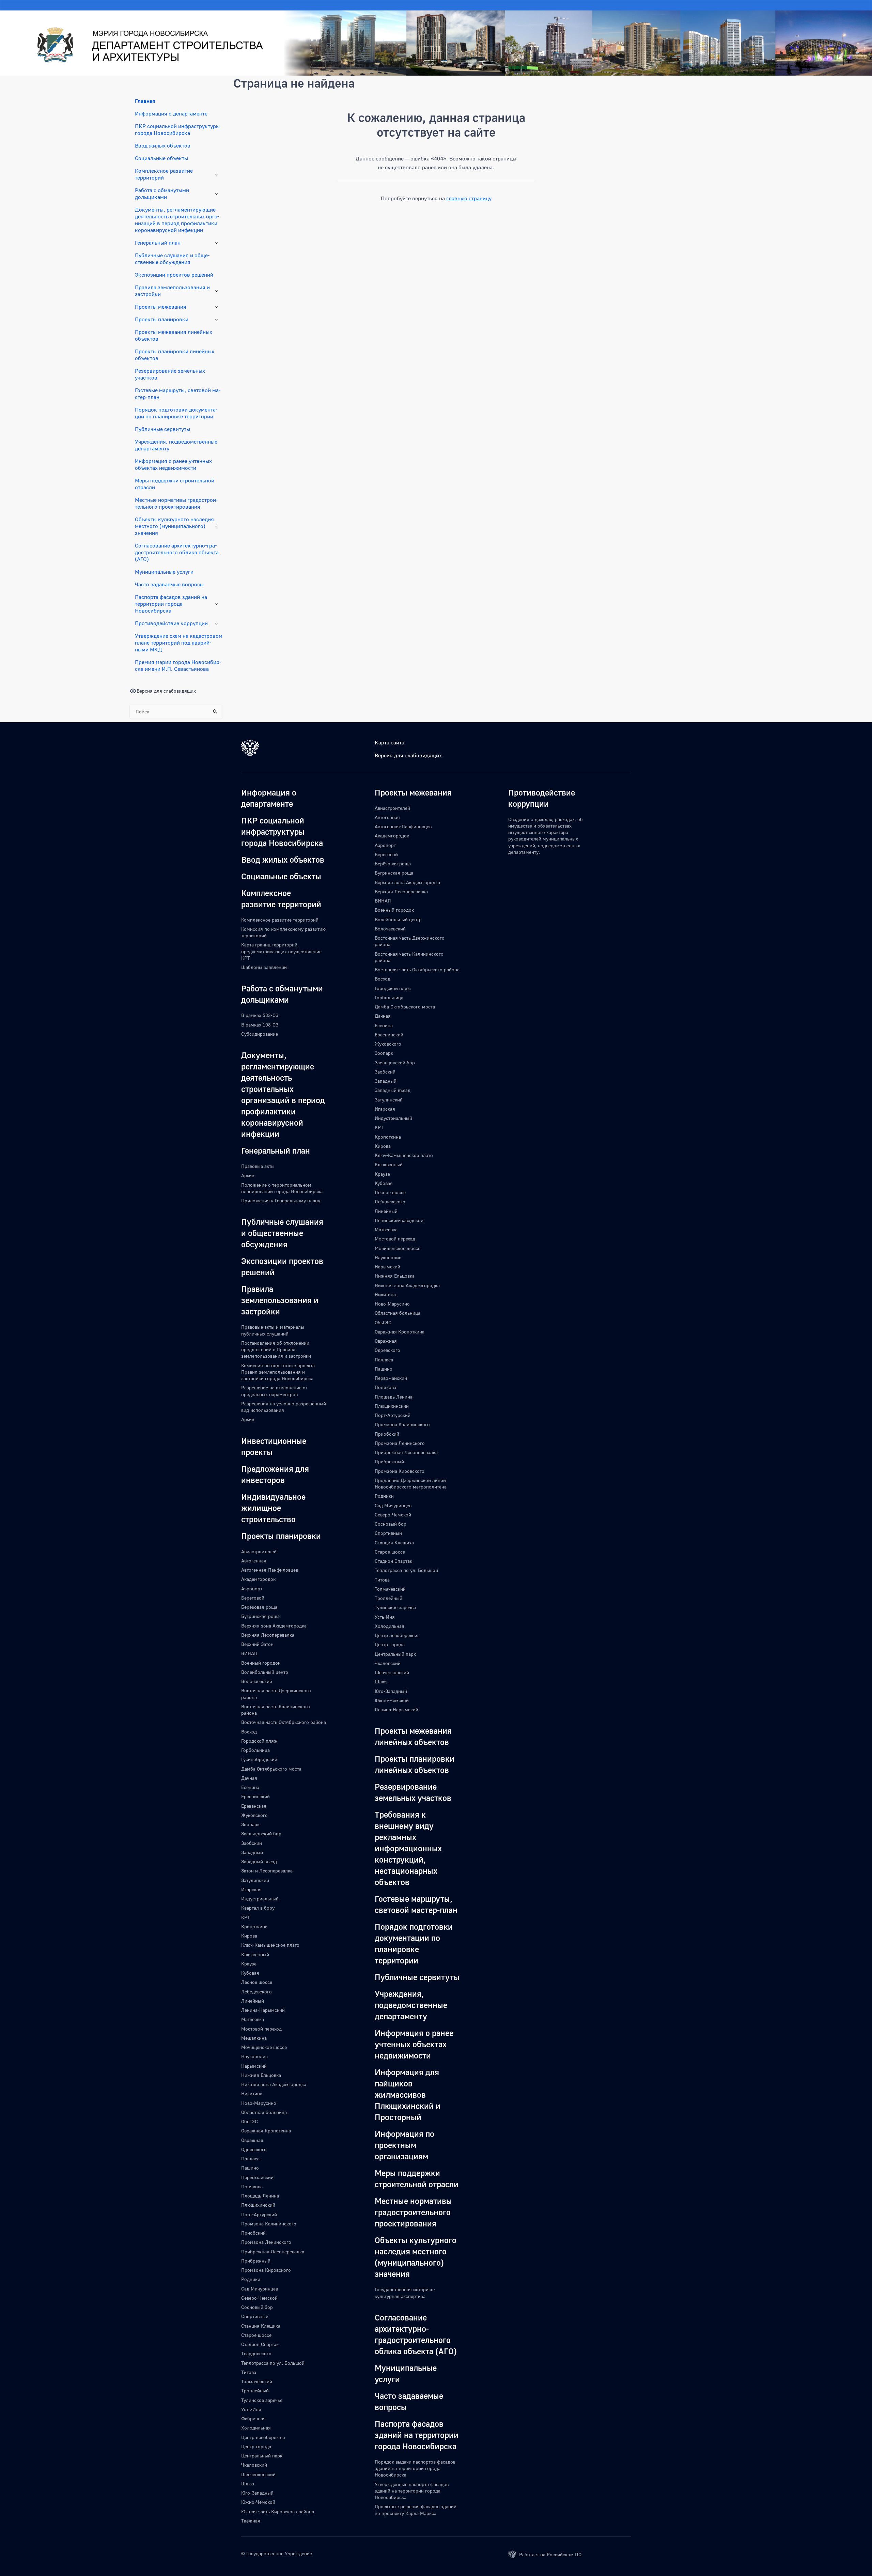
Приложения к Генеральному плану (281, 1200)
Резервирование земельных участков (170, 374)
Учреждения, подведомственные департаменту (176, 445)
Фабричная (253, 2418)
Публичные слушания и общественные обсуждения (172, 259)
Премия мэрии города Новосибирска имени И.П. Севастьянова (178, 665)
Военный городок (261, 1663)
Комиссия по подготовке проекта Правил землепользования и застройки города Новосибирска (278, 1372)
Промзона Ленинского (266, 2242)
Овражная (252, 2140)
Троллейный (255, 2390)
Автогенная (254, 1561)
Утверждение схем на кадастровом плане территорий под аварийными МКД (179, 643)
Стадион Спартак (260, 2344)
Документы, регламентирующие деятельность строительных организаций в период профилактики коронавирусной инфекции (177, 220)
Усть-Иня (251, 2409)
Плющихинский (258, 2205)
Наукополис (254, 2056)
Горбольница (255, 1750)
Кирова (249, 1936)
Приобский (253, 2233)
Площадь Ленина (260, 2196)
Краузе (249, 1964)
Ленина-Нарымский (263, 2010)
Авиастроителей (259, 1551)
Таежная (251, 2521)
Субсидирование (260, 1034)
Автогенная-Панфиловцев (270, 1570)
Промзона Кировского (266, 2270)
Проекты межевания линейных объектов (174, 335)
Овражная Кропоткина (266, 2131)
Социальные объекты (161, 158)
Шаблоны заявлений (264, 967)
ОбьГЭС (250, 2121)
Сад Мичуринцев (260, 2289)
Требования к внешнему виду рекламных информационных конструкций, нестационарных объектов (408, 1848)
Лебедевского (256, 1992)
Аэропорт (252, 1588)
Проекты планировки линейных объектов (175, 355)
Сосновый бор (257, 2307)
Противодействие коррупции (171, 623)
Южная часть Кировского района (278, 2511)
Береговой (253, 1598)
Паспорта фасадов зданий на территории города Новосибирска (171, 604)
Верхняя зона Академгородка (274, 1626)
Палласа (250, 2158)
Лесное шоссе (257, 1982)
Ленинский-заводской (399, 1220)
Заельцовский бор (261, 1833)
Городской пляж (259, 1741)
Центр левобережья (263, 2437)
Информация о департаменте (171, 113)
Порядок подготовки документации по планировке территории (176, 413)
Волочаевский (257, 1681)
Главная (145, 101)
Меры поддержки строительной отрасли (175, 484)
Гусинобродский (259, 1759)
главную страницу (469, 198)
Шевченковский (258, 2474)
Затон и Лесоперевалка (267, 1871)
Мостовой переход (261, 2029)
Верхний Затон (257, 1644)
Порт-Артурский (259, 2214)
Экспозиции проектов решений (174, 275)
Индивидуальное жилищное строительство (273, 1508)
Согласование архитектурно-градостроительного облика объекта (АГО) (177, 552)
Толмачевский (257, 2381)
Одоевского (254, 2149)
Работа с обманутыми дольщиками (162, 194)
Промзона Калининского (269, 2224)
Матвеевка (253, 2019)
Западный (252, 1852)
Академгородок (258, 1579)
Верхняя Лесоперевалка (268, 1635)
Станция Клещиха (261, 2326)
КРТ (246, 1917)
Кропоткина (254, 1926)
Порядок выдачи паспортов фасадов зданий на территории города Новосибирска (415, 2468)
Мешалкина (254, 2038)
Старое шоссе (256, 2335)
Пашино (250, 2168)
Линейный (253, 2001)
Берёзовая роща (259, 1607)
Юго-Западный (257, 2493)
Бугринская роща (260, 1616)
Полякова (252, 2186)
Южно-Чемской (258, 2502)
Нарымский (254, 2066)
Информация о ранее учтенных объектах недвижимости (173, 464)
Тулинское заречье (262, 2400)
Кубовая (250, 1973)
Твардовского (256, 2353)
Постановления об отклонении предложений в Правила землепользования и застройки (276, 1349)
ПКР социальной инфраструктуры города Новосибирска (177, 129)
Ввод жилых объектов (163, 145)
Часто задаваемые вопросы (169, 584)
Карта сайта (390, 742)
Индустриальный (260, 1899)
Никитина (252, 2093)
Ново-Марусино (259, 2103)
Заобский (252, 1843)
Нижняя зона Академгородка (274, 2084)
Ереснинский (255, 1796)
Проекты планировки (162, 319)
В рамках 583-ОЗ (260, 1015)
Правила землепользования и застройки (172, 291)
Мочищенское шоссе (264, 2047)
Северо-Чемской (259, 2298)
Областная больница (264, 2112)
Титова (249, 2372)
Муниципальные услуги (164, 572)
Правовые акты (258, 1166)
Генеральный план (158, 243)
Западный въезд (259, 1861)
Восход (249, 1732)
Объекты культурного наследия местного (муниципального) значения (174, 526)
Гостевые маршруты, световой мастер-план (178, 394)
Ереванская (254, 1806)
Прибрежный (256, 2261)
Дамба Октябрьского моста (271, 1769)
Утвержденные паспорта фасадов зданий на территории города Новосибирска (412, 2491)
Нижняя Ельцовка (261, 2075)
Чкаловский (254, 2465)
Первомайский (257, 2177)
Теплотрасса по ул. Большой (273, 2363)
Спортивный (255, 2316)
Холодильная (256, 2428)
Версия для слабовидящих (408, 755)
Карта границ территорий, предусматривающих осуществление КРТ (281, 951)
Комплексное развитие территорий (164, 174)
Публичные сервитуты (162, 429)
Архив (248, 1175)
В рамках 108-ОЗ (260, 1025)
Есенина (250, 1787)
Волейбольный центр (265, 1672)
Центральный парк (262, 2456)
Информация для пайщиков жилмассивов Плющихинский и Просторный (408, 2094)
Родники (251, 2279)
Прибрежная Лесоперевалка (273, 2251)
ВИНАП (249, 1653)
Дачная (249, 1778)
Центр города (256, 2446)
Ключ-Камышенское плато (270, 1945)
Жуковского (254, 1815)
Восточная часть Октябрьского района (284, 1722)
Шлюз (248, 2484)
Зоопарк (250, 1824)
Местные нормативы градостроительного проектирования (176, 503)
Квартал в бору (258, 1908)
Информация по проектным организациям (404, 2145)
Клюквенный (255, 1954)
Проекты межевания (161, 307)
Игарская (251, 1889)
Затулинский (255, 1880)
